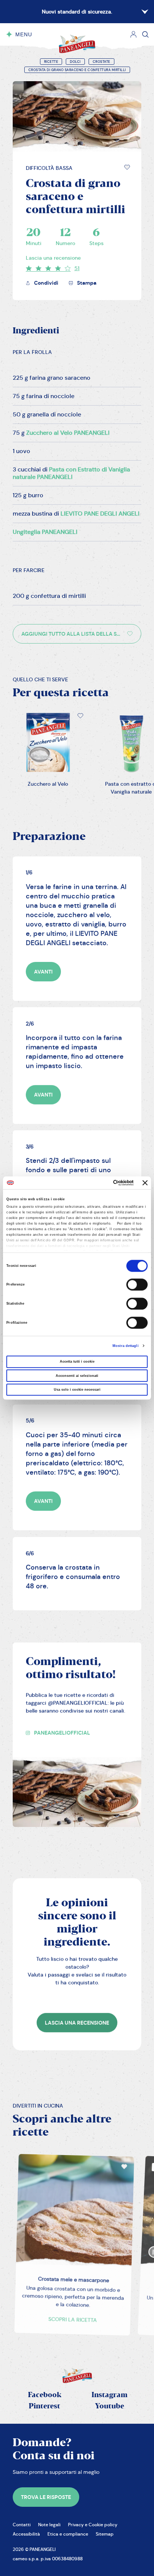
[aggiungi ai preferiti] (127, 167)
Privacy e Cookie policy (93, 2525)
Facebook (45, 2395)
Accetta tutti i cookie (77, 1362)
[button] (127, 167)
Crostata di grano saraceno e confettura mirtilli (77, 70)
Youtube (110, 2406)
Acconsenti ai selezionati (77, 1376)
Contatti (22, 2525)
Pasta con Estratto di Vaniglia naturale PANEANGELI (71, 473)
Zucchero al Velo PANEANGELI (68, 433)
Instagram (110, 2395)
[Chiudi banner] (145, 1183)
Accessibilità (26, 2534)
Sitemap (105, 2534)
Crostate (101, 62)
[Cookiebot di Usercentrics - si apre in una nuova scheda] (101, 1183)
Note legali (49, 2525)
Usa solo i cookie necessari (77, 1390)
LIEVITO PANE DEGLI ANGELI (100, 514)
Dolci (75, 62)
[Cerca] (145, 34)
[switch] (137, 1285)
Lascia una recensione (53, 258)
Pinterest (44, 2406)
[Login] (133, 34)
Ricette (51, 62)
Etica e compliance (68, 2534)
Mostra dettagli (126, 1346)
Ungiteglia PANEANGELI (45, 532)
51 (77, 268)
